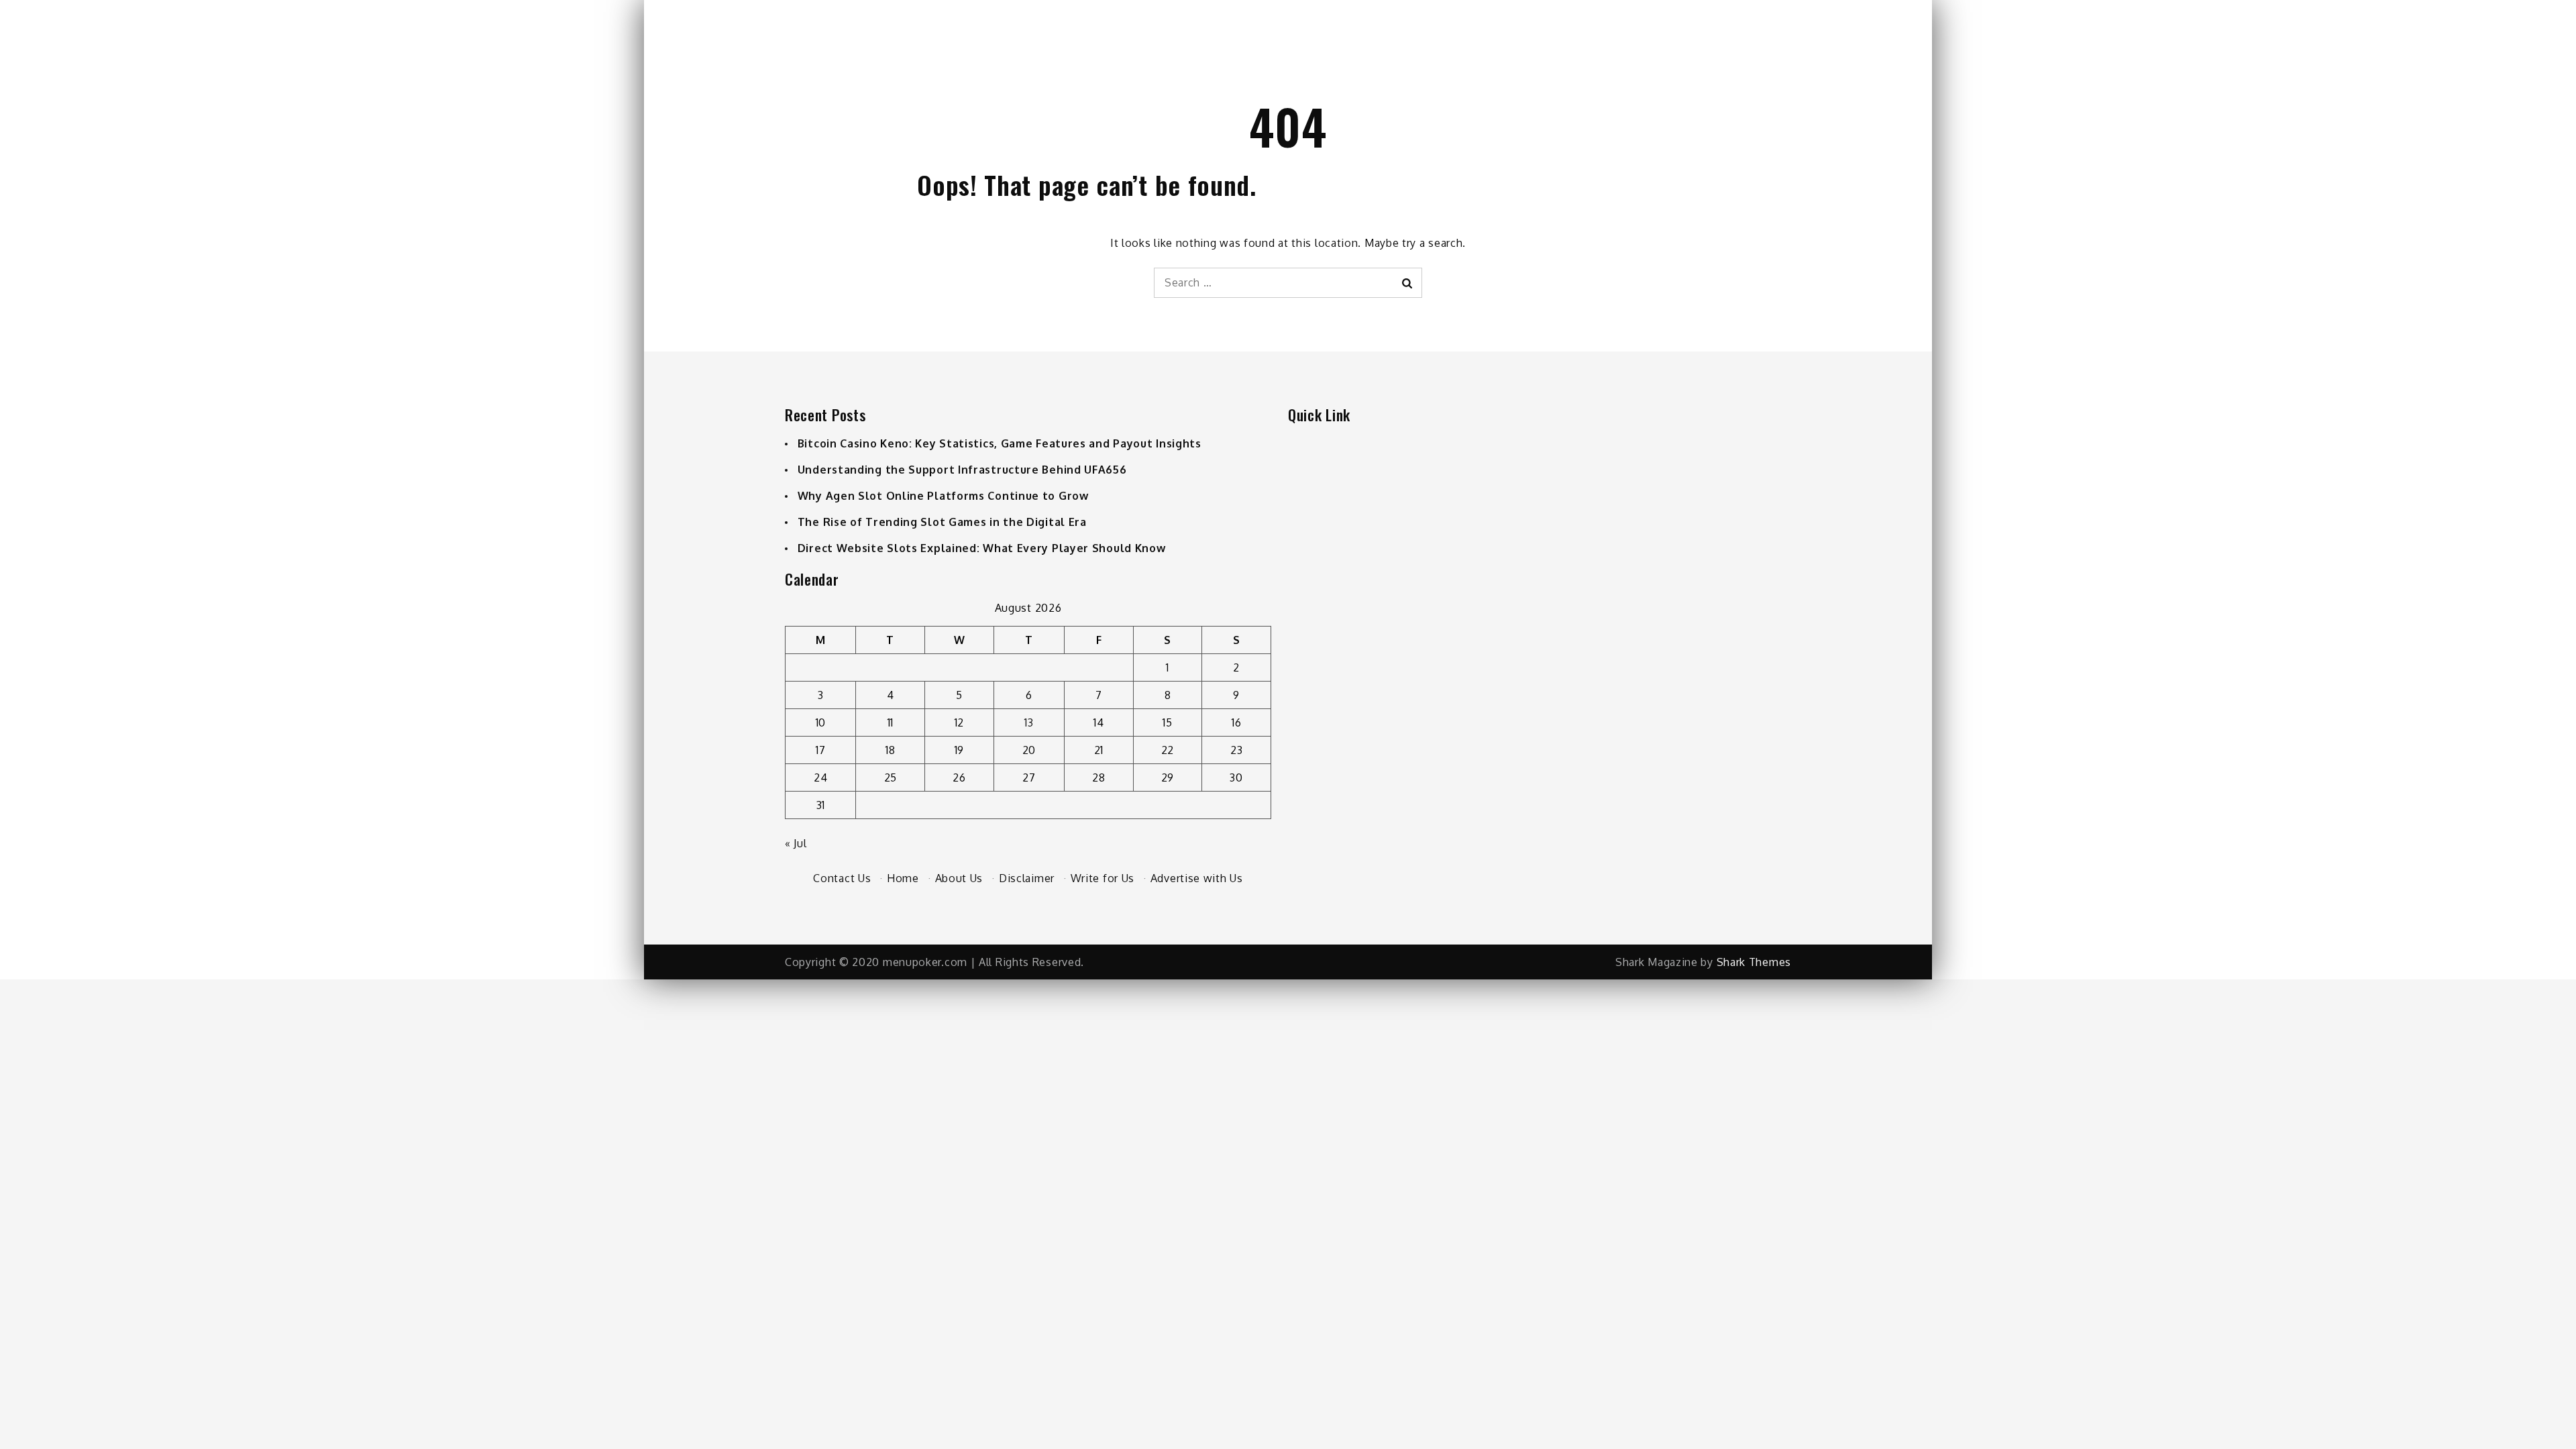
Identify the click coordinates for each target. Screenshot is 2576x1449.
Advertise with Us (1197, 878)
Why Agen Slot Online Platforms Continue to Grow (943, 496)
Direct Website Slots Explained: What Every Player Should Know (982, 548)
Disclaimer (1027, 878)
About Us (959, 878)
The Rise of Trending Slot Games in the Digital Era (942, 522)
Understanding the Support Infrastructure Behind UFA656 (962, 470)
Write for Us (1103, 878)
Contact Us (842, 878)
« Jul (796, 843)
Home (903, 878)
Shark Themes (1754, 962)
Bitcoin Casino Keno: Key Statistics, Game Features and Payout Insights (1000, 443)
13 (1029, 722)
